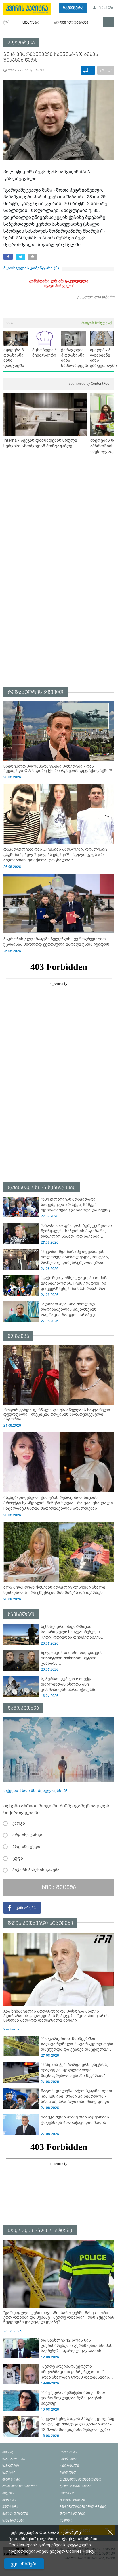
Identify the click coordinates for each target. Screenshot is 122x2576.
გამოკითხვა (23, 1708)
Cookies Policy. (81, 2551)
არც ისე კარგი (27, 1835)
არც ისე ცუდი (26, 1847)
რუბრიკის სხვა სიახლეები (42, 1188)
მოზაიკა (18, 1336)
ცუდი (18, 1858)
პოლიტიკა (21, 43)
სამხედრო (21, 1615)
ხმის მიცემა (59, 1887)
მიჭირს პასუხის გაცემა (36, 1870)
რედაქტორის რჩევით (35, 692)
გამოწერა (73, 8)
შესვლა (106, 8)
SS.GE (11, 323)
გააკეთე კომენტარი (96, 297)
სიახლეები (31, 23)
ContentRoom (91, 383)
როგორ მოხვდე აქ (96, 323)
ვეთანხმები (24, 2564)
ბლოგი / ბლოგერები (71, 23)
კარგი (19, 1823)
